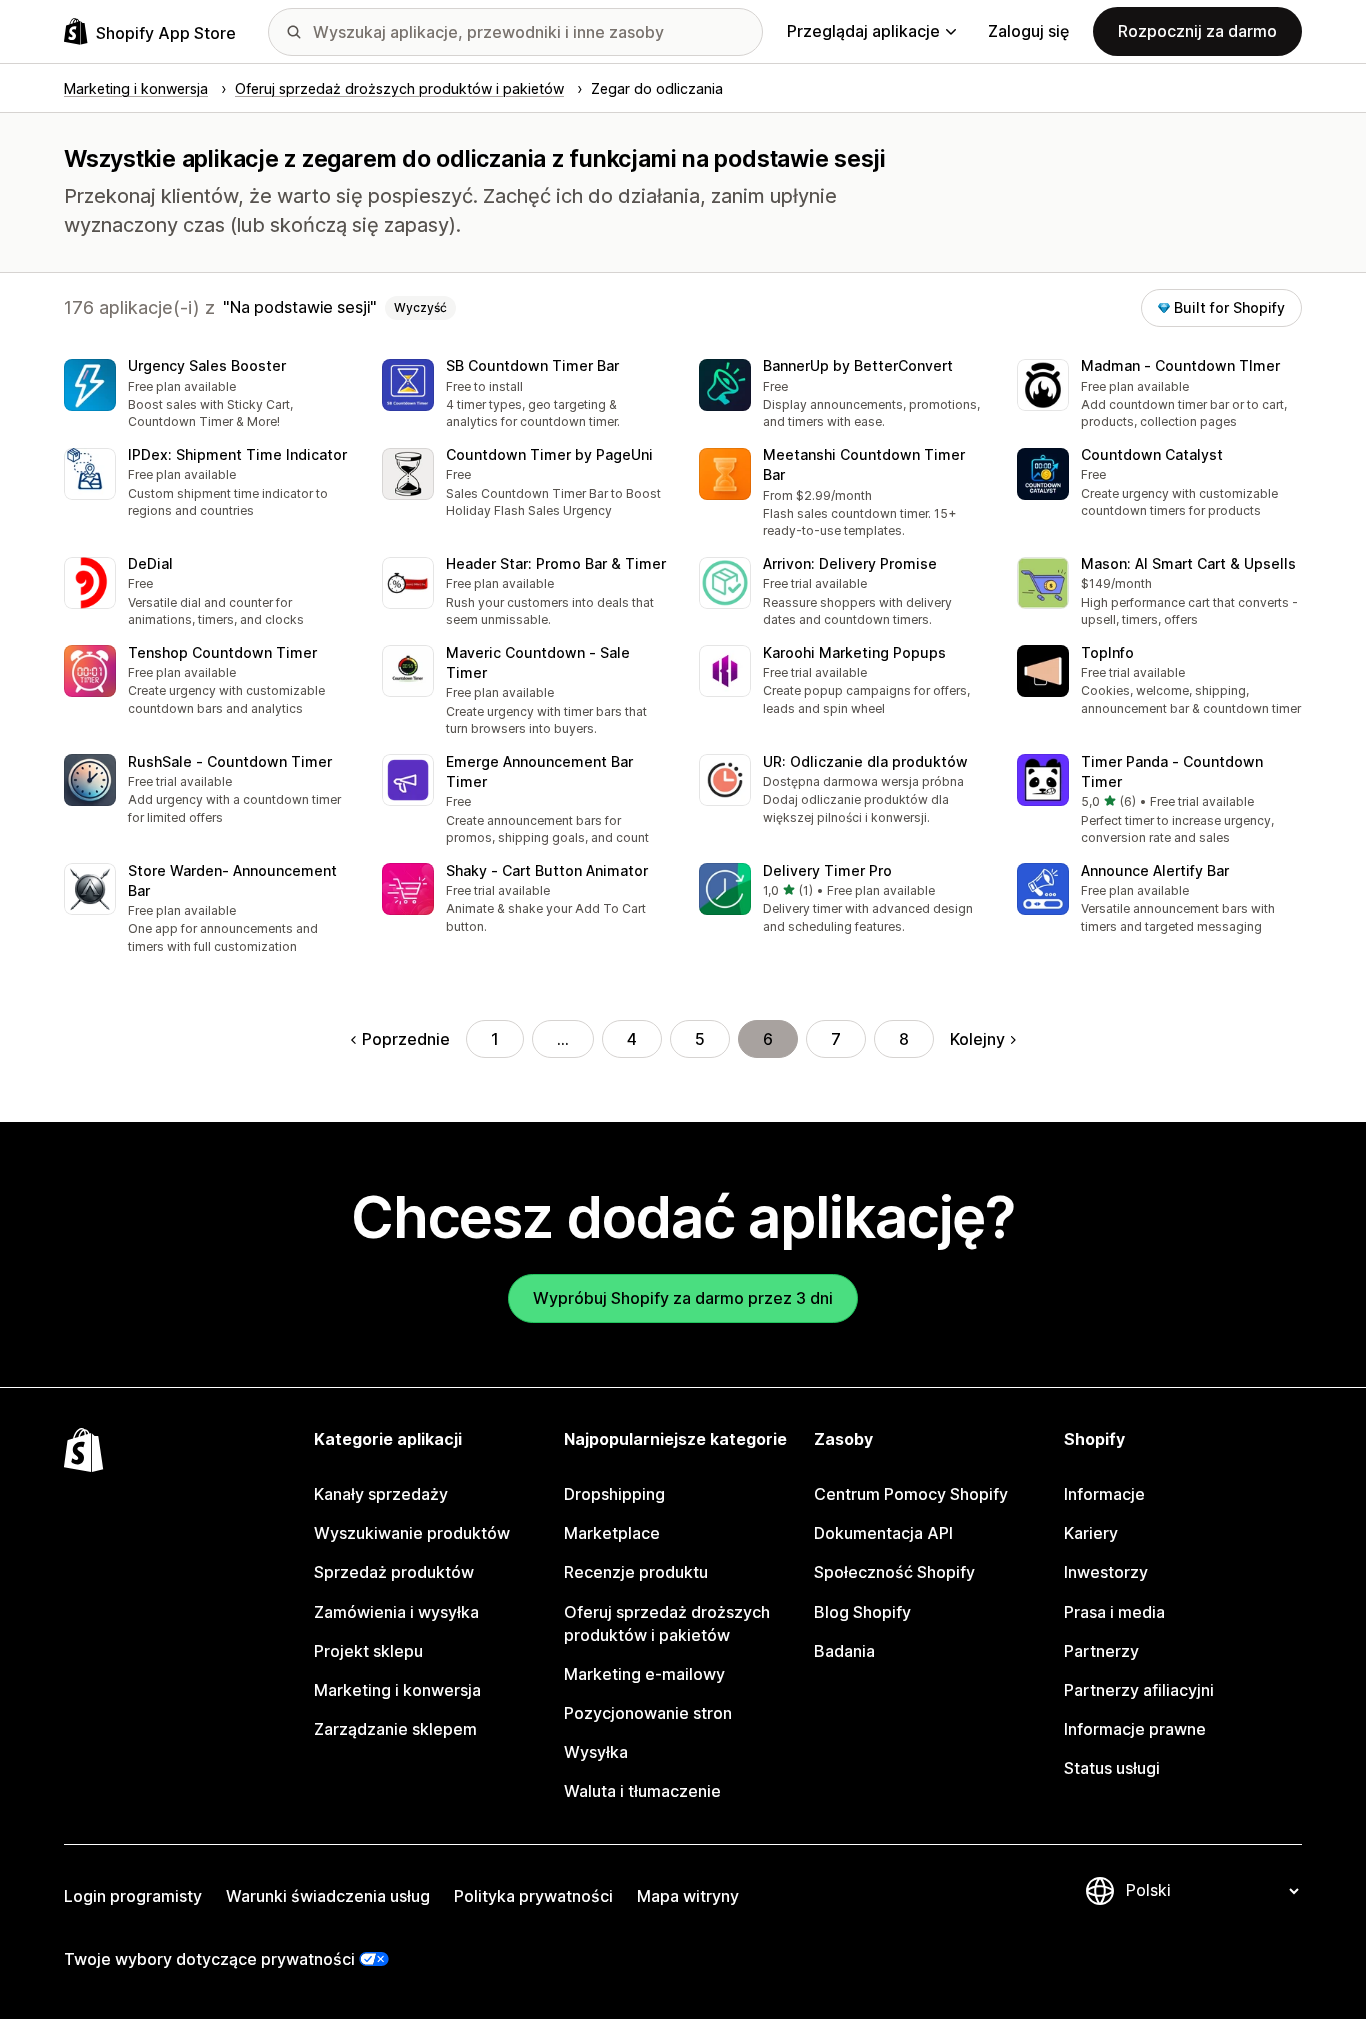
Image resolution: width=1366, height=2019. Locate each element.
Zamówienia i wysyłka (396, 1612)
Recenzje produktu (636, 1572)
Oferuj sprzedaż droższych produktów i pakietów (667, 1623)
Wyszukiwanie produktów (412, 1533)
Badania (844, 1651)
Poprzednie (406, 1039)
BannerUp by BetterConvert (858, 365)
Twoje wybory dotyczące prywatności (209, 1959)
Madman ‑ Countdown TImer (1180, 365)
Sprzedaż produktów (394, 1572)
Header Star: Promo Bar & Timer (556, 563)
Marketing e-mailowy (644, 1674)
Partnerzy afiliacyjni (1139, 1690)
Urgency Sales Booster (207, 365)
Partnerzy (1101, 1651)
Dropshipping (614, 1494)
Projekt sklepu (368, 1651)
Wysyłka (596, 1752)
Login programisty (133, 1896)
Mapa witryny (688, 1896)
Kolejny (977, 1039)
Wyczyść (420, 307)
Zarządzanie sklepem (395, 1729)
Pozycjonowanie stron (648, 1713)
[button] (207, 395)
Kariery (1091, 1533)
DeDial (150, 563)
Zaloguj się (1028, 31)
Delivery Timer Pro (827, 870)
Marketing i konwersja (397, 1690)
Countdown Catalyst (1152, 454)
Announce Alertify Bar (1155, 870)
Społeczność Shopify (894, 1572)
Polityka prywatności (533, 1896)
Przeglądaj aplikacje (863, 31)
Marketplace (612, 1533)
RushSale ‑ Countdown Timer (230, 761)
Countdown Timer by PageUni (549, 454)
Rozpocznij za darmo (1197, 31)
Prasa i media (1114, 1612)
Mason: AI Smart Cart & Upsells (1188, 563)
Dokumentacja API (883, 1533)
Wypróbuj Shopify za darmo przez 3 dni (683, 1298)
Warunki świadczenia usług (328, 1896)
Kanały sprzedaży (381, 1494)
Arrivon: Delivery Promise (850, 563)
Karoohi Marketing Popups (854, 652)
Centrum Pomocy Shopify (911, 1494)
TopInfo (1107, 652)
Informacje (1104, 1494)
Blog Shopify (862, 1612)
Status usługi (1112, 1768)
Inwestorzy (1106, 1572)
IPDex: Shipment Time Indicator (237, 454)
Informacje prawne (1135, 1729)
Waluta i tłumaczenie (642, 1791)
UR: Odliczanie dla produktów (865, 761)
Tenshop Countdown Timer (222, 652)
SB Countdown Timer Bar (532, 365)
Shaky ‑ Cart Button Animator (547, 870)
